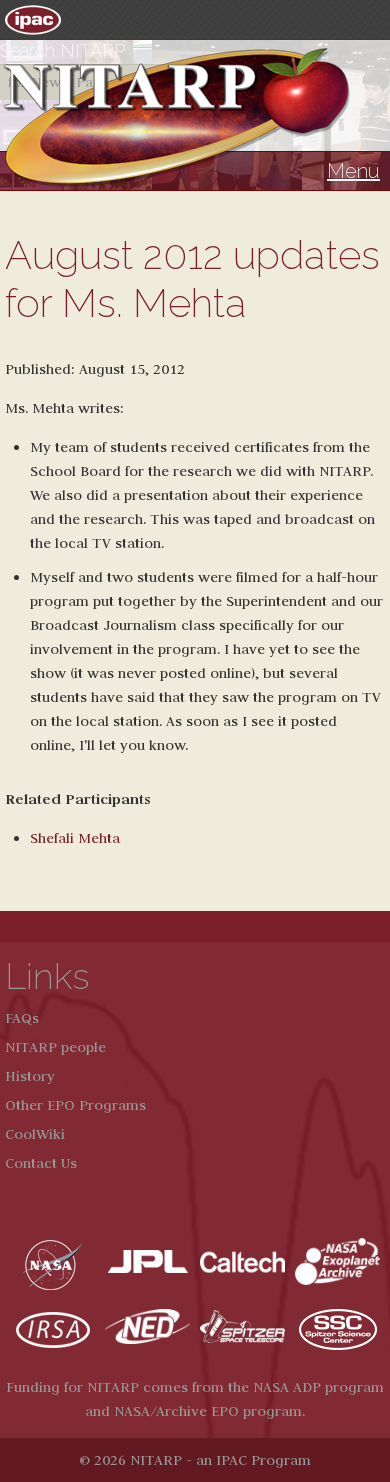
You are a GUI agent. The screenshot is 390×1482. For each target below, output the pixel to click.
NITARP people (55, 1047)
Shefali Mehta (75, 838)
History (30, 1076)
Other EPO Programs (75, 1105)
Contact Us (41, 1163)
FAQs (22, 1018)
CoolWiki (35, 1134)
